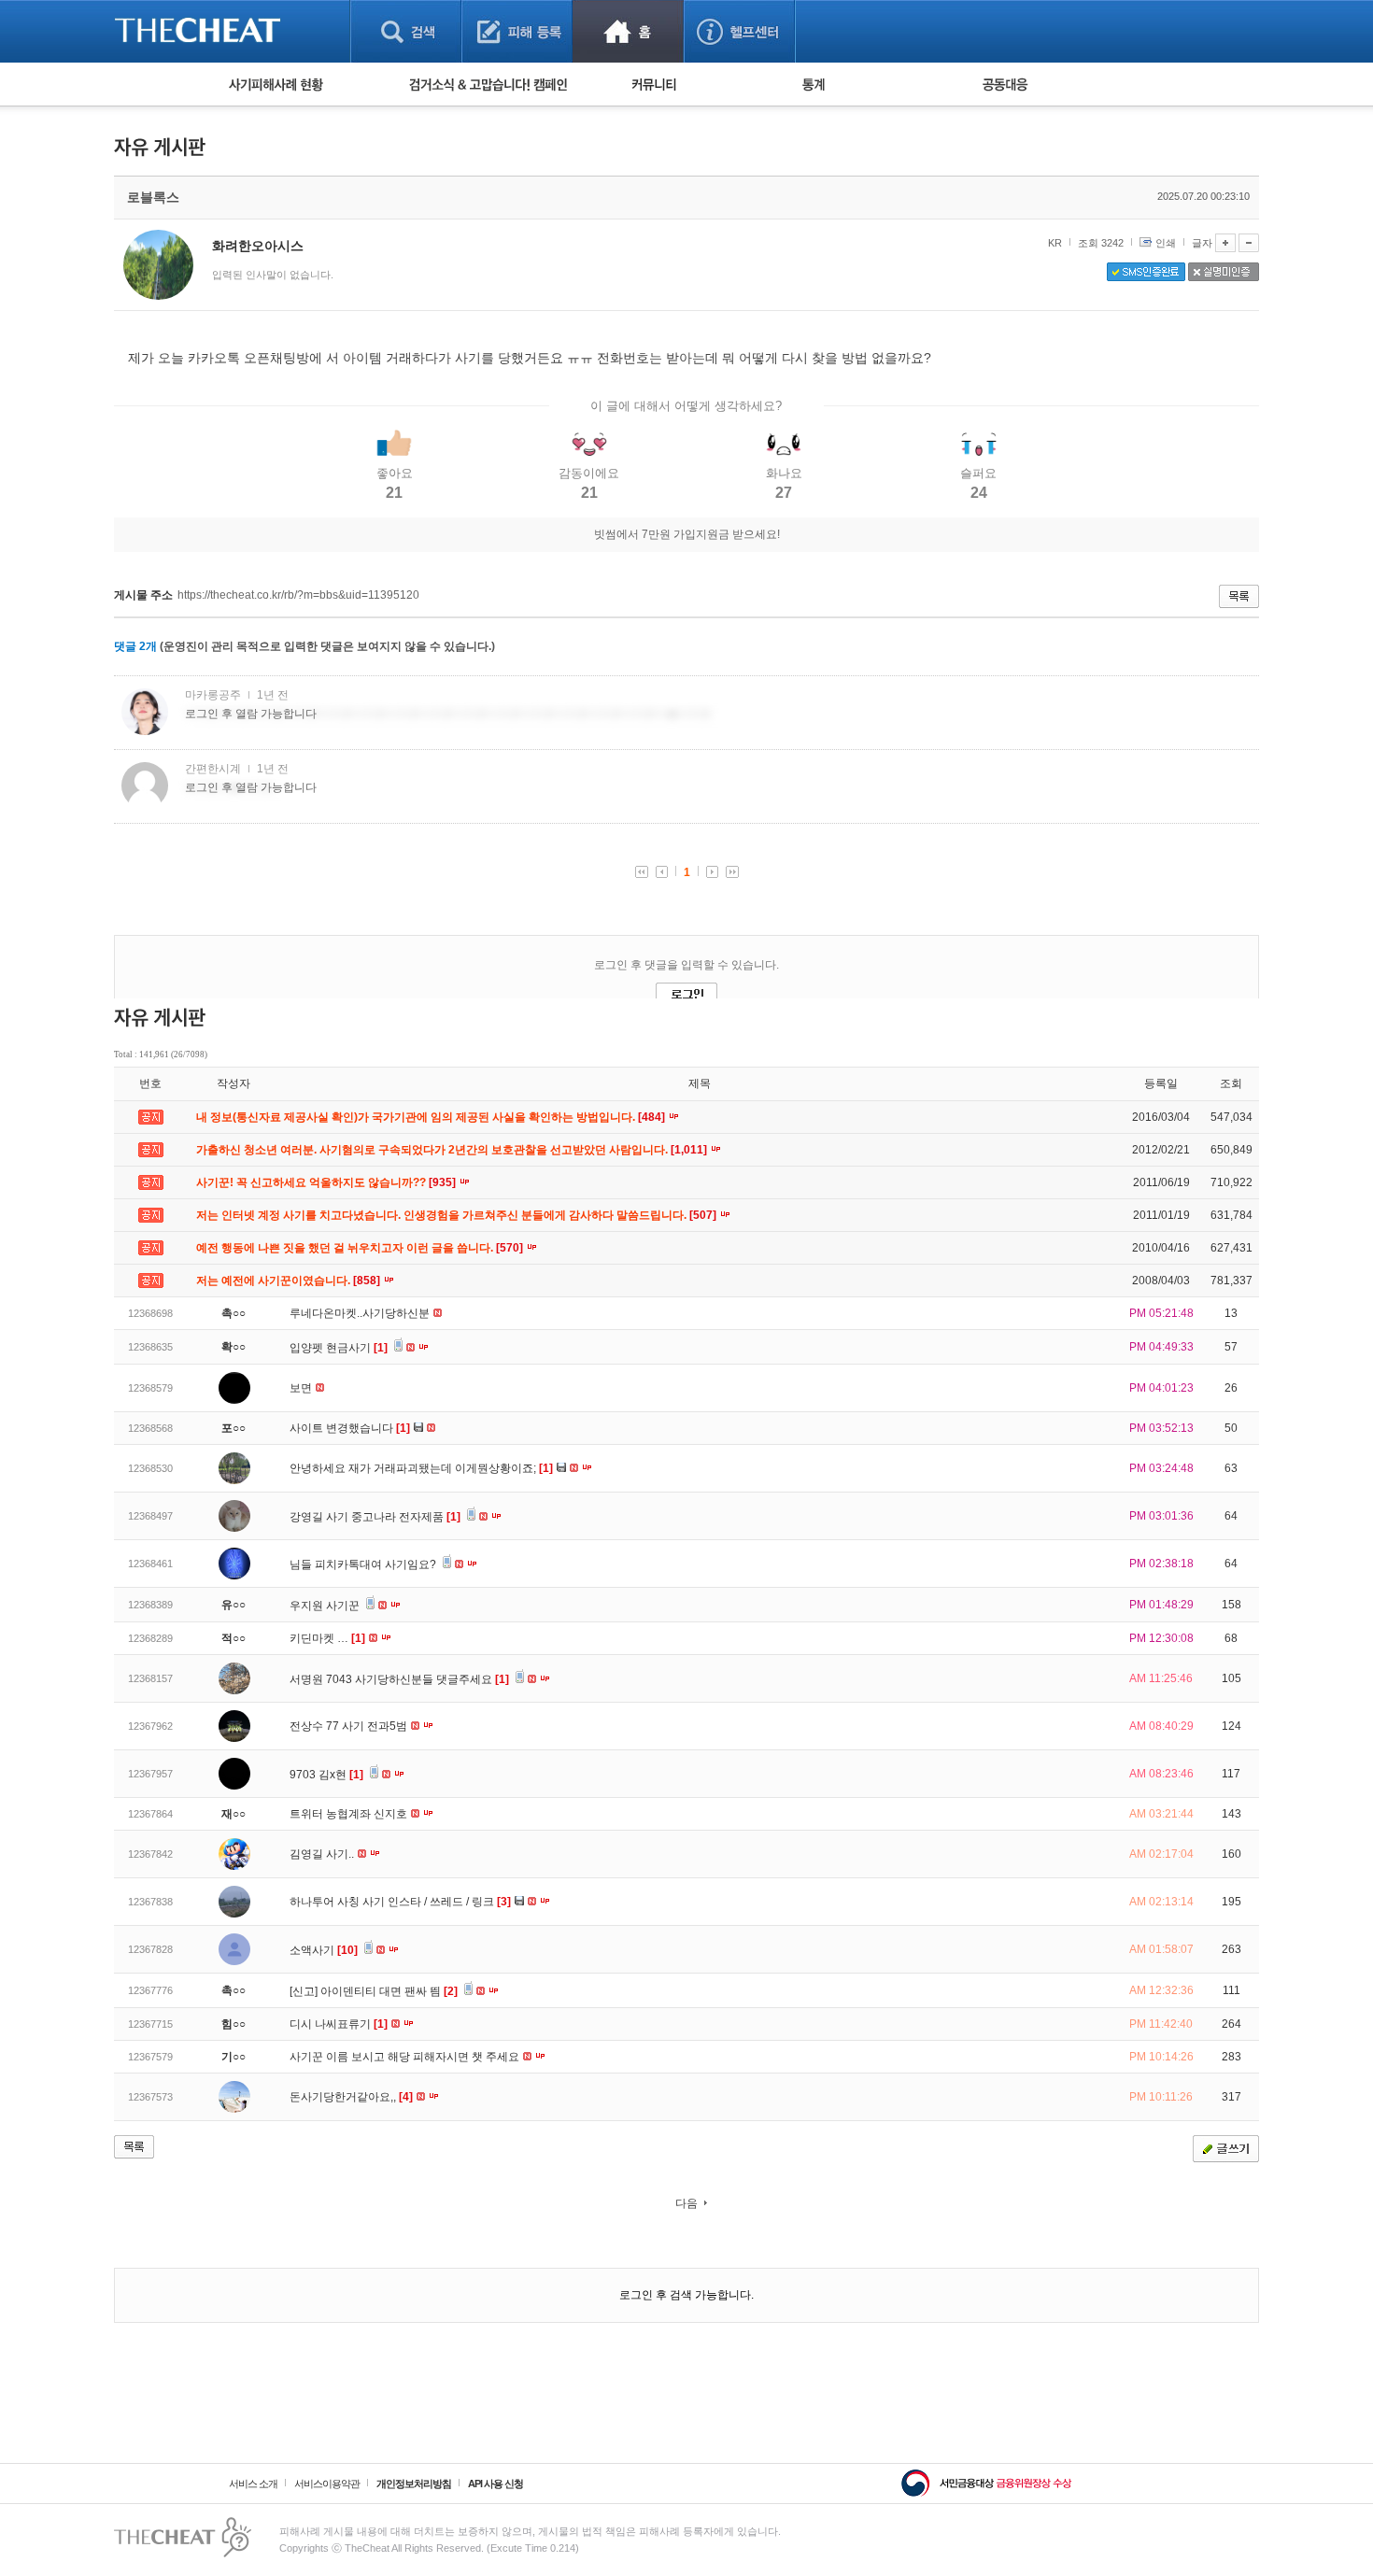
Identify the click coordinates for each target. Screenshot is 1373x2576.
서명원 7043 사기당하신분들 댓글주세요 (399, 1679)
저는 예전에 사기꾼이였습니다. (290, 1281)
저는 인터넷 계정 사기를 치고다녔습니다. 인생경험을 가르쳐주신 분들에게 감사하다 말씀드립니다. (458, 1215)
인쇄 (1166, 243)
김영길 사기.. (323, 1854)
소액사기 (324, 1950)
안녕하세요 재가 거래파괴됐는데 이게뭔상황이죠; (421, 1468)
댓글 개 (135, 646)
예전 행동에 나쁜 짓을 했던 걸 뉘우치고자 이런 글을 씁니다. (361, 1248)
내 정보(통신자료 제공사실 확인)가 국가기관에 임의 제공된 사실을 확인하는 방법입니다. (432, 1117)
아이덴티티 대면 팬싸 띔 (389, 1991)
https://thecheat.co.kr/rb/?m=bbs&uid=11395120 (298, 595)
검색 (406, 31)
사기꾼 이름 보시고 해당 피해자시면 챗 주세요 (406, 2057)
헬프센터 (739, 31)
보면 (302, 1388)
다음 (686, 2203)
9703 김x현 (326, 1775)
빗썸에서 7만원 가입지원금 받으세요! (687, 534)
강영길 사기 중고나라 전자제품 (375, 1517)
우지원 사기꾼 (326, 1606)
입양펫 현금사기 (339, 1348)
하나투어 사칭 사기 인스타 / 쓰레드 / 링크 (400, 1902)
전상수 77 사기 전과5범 (350, 1726)
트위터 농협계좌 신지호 (350, 1814)
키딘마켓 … (327, 1638)
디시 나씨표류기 (339, 2024)
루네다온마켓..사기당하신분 (361, 1313)
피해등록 (517, 31)
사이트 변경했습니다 (350, 1428)
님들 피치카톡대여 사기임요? (364, 1564)
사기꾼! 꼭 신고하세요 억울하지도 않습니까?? (327, 1182)
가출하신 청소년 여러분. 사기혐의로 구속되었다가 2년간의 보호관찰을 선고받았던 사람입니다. (453, 1150)
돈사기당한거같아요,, (351, 2097)
